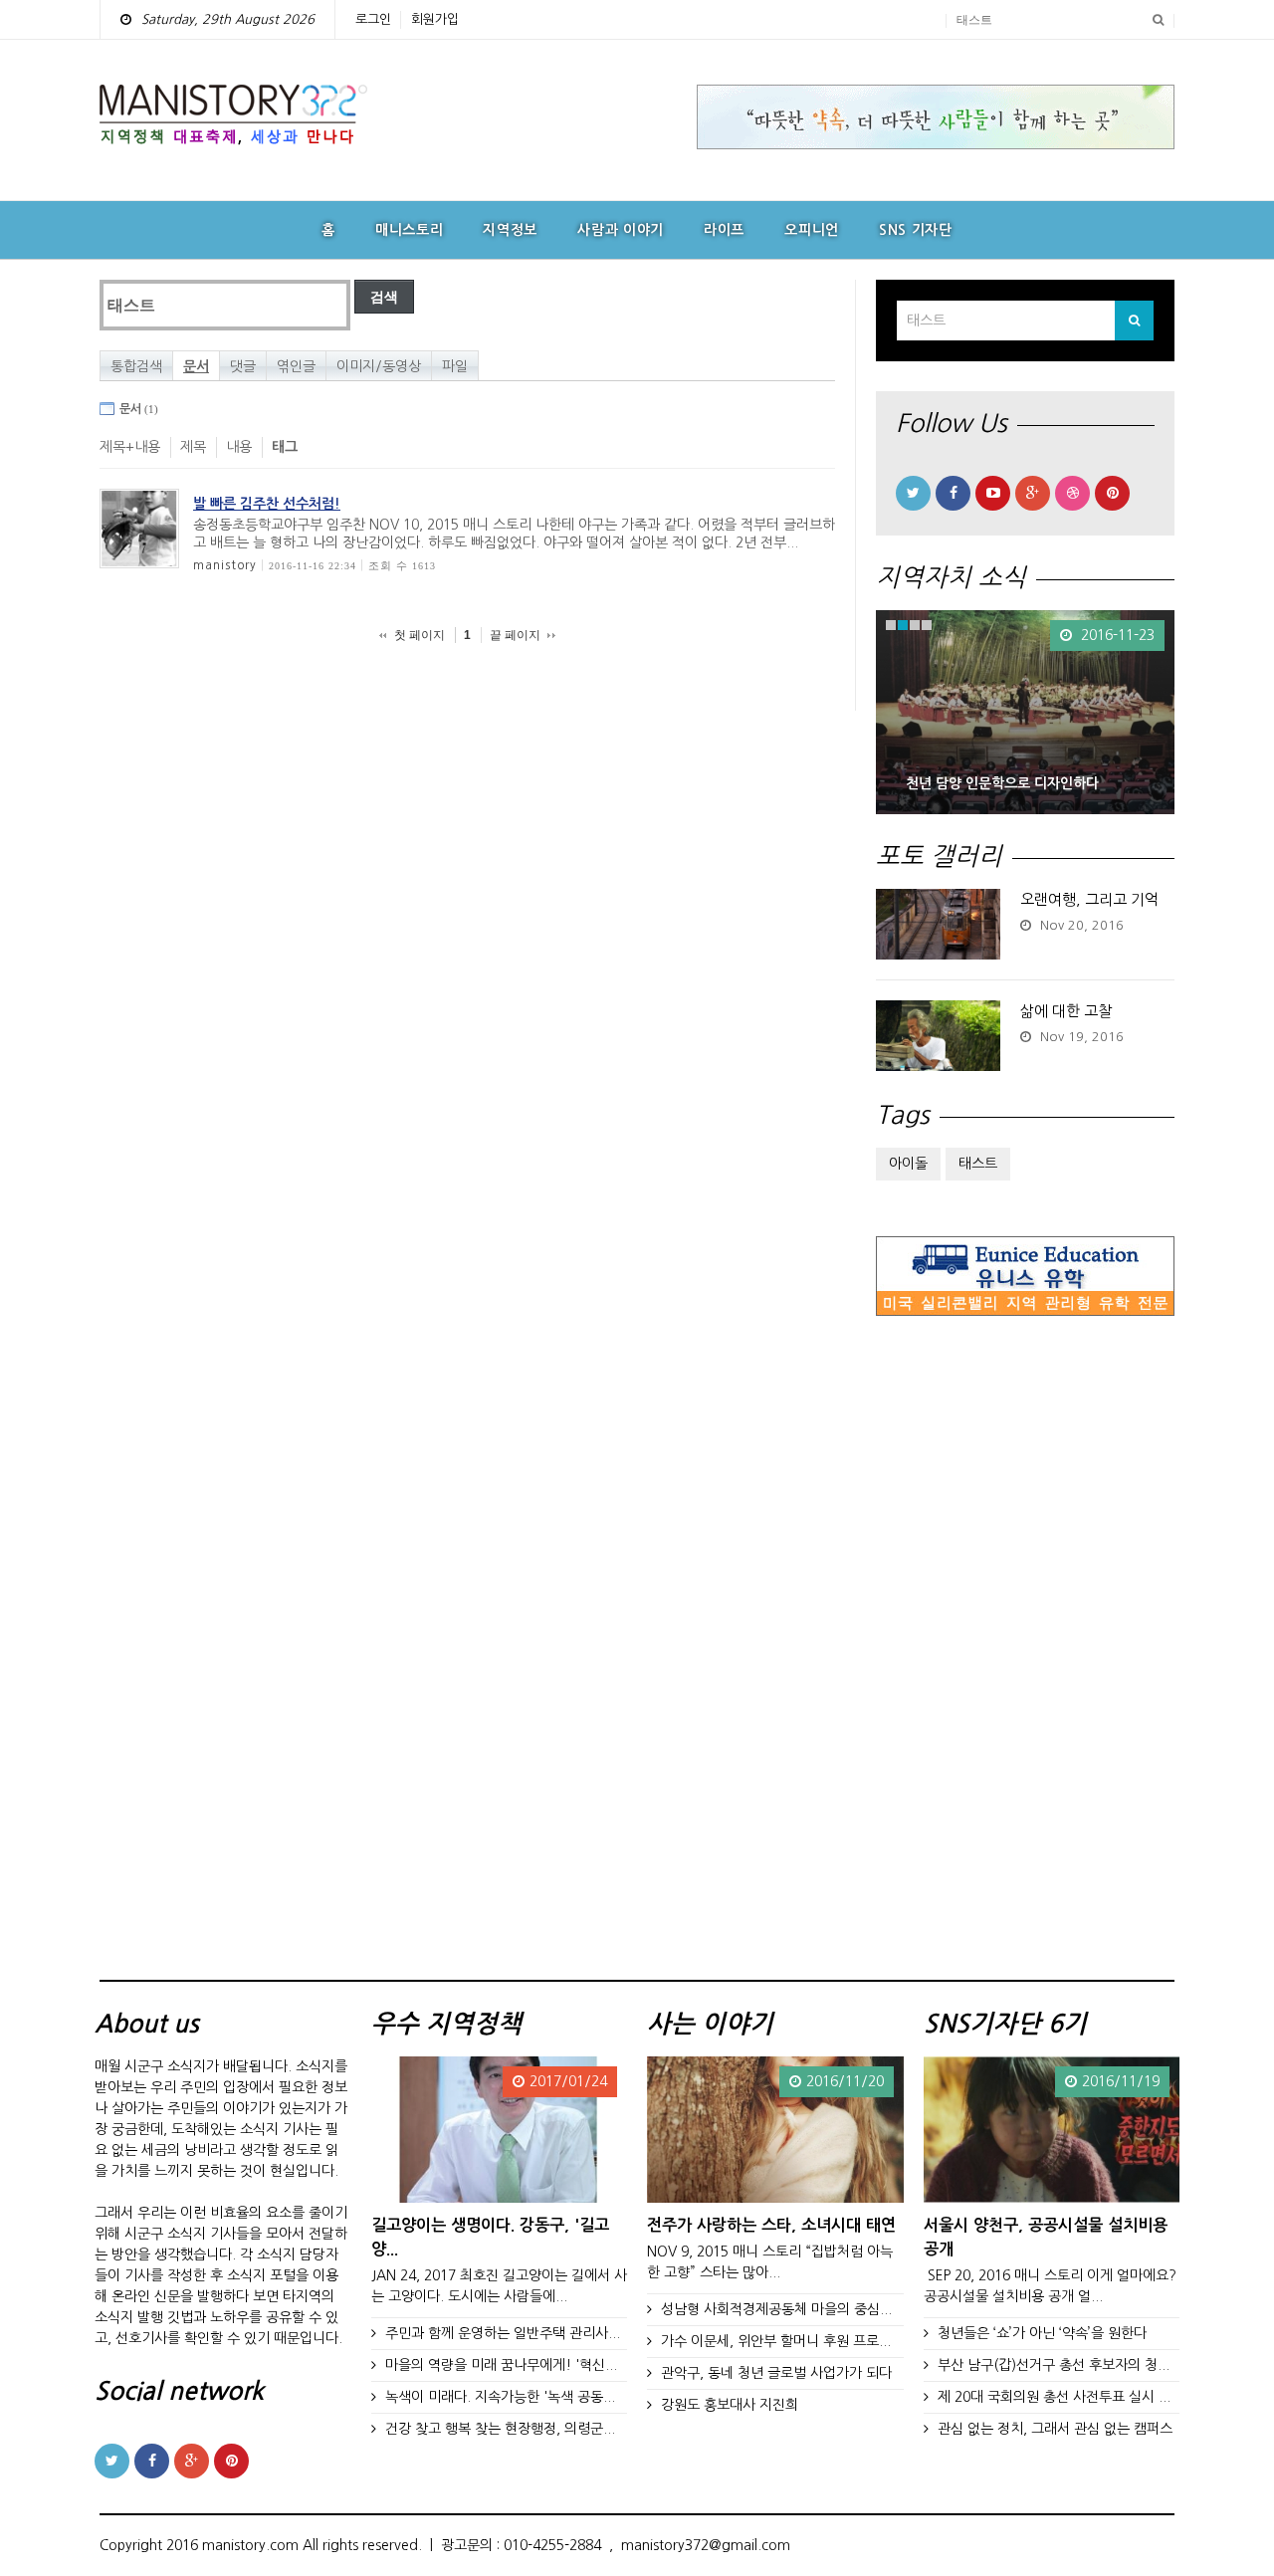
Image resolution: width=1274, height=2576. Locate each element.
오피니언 (812, 230)
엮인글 (296, 366)
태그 (285, 447)
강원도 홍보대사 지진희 (730, 2405)
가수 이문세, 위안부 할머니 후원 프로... (776, 2341)
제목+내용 (130, 447)
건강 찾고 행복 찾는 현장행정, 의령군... (500, 2429)
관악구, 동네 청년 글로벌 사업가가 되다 (776, 2373)
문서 (196, 366)
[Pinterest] (1112, 493)
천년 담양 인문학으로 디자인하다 (1002, 783)
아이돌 (908, 1164)
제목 (193, 447)
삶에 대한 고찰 (1066, 1011)
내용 (239, 447)
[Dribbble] (1072, 493)
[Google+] (1033, 493)
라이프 (724, 230)
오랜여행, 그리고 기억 (1089, 899)
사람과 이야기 (621, 230)
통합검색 (136, 366)
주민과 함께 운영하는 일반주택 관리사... (503, 2333)
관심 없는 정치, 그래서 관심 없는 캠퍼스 (1055, 2429)
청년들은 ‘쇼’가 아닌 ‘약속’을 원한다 (1042, 2333)
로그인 (373, 19)
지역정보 (510, 230)
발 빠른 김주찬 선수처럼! (267, 504)
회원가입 (435, 19)
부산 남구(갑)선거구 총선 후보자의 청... (1054, 2365)
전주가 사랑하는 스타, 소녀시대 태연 (771, 2225)
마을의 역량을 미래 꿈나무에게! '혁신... (501, 2365)
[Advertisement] (1025, 1655)
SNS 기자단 (916, 230)
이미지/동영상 (379, 366)
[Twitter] (913, 493)
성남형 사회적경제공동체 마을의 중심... (776, 2309)
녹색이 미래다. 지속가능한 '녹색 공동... (500, 2397)
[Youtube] (993, 493)
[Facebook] (953, 493)
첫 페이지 (420, 635)
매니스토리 (410, 230)
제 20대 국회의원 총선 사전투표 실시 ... (1054, 2397)
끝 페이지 (515, 635)
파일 (455, 366)
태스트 (978, 1164)
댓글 (243, 366)
